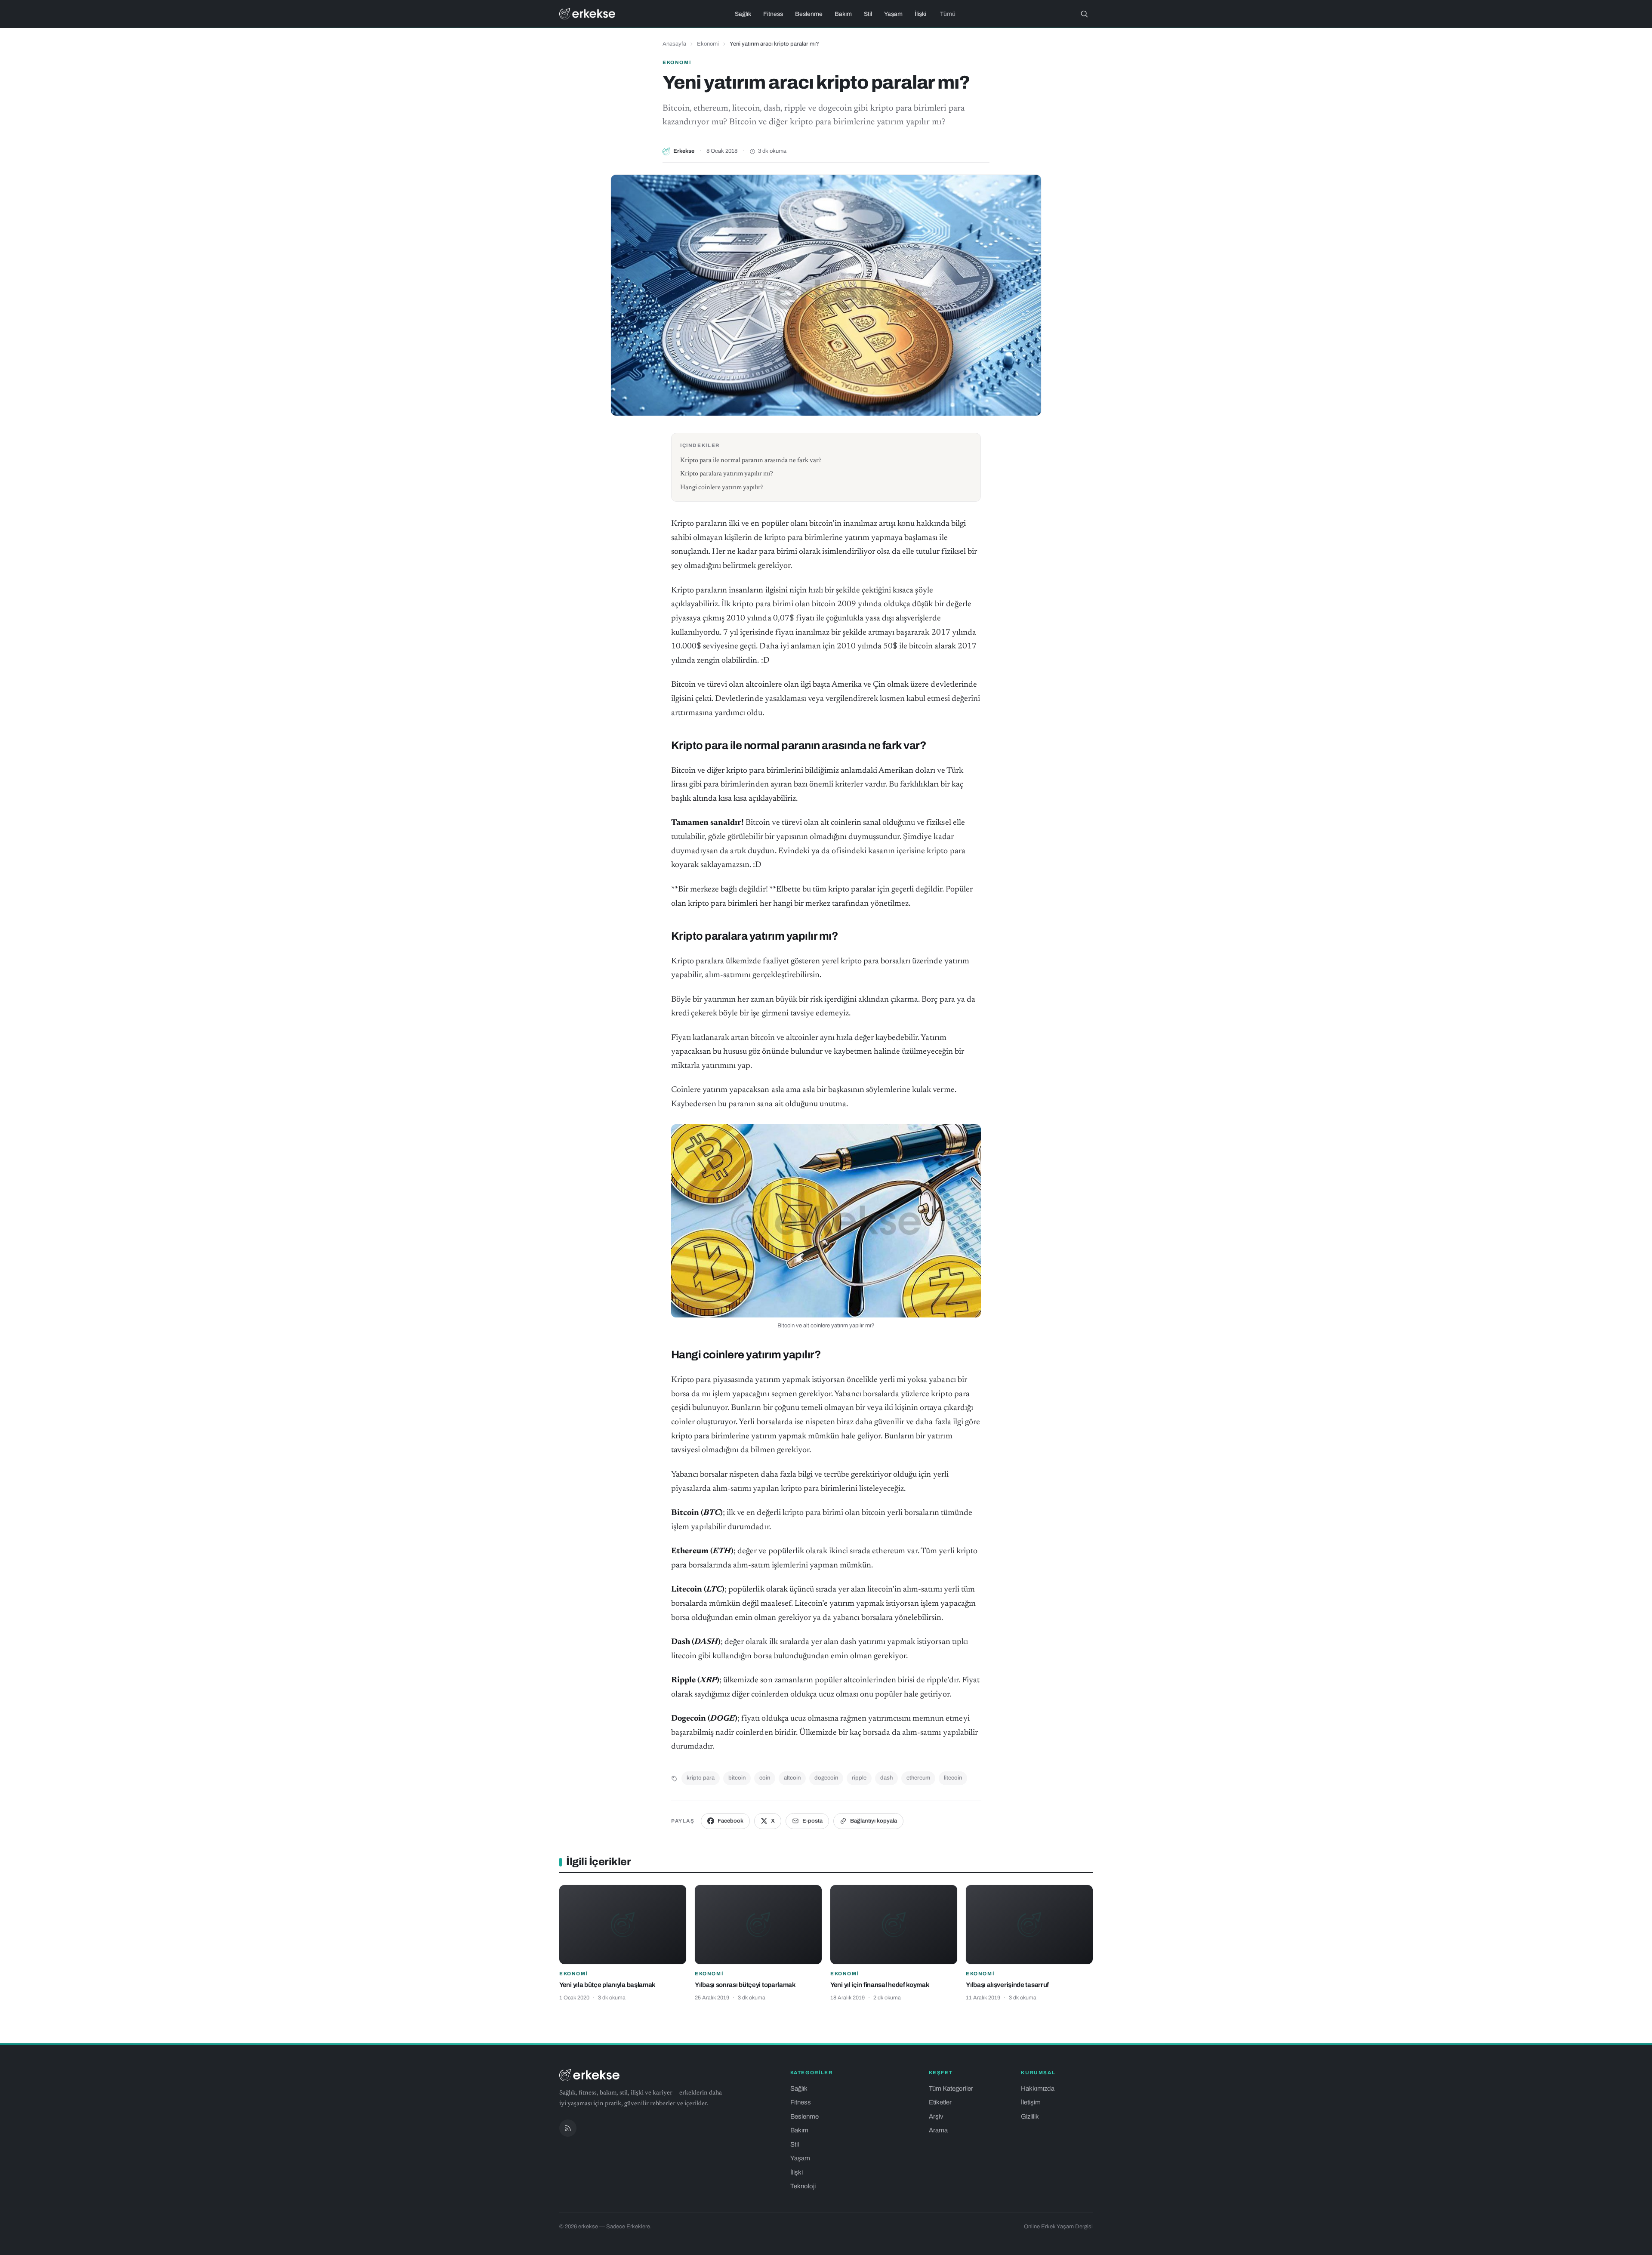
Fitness (773, 14)
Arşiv (936, 2116)
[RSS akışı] (568, 2128)
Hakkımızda (1038, 2088)
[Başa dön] (1634, 2244)
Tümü (948, 14)
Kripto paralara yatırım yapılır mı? (727, 474)
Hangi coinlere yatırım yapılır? (722, 488)
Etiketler (940, 2102)
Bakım (843, 14)
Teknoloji (803, 2186)
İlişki (920, 14)
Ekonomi (708, 44)
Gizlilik (1030, 2116)
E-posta (812, 1821)
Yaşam (893, 14)
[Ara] (1084, 14)
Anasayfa (674, 44)
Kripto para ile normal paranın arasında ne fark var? (751, 461)
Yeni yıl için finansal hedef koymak (880, 1985)
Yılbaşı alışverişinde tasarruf (1007, 1985)
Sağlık (743, 14)
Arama (938, 2130)
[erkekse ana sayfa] (587, 14)
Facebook (730, 1821)
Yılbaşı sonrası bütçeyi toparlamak (745, 1985)
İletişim (1031, 2102)
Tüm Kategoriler (951, 2088)
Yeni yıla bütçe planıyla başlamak (607, 1985)
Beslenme (809, 14)
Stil (868, 14)
